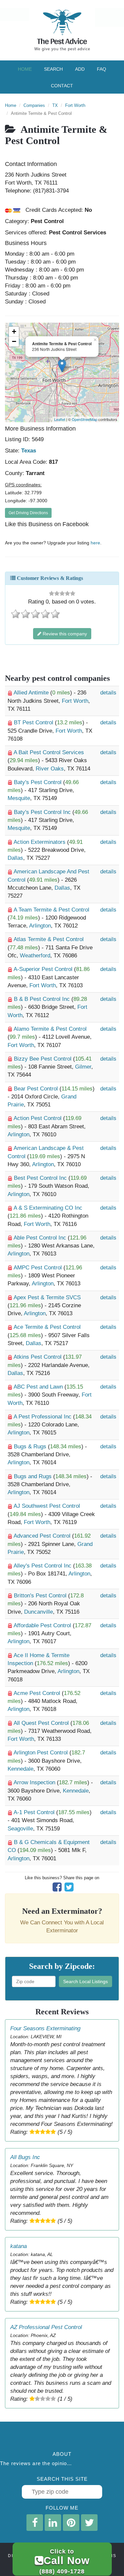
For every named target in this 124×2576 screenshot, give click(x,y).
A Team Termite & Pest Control (51, 910)
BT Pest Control (34, 723)
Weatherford (35, 956)
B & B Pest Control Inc (43, 999)
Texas (29, 451)
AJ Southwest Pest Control (47, 1506)
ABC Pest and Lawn (39, 1387)
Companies (34, 105)
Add (80, 69)
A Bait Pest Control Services (49, 752)
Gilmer (83, 1067)
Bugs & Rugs (31, 1447)
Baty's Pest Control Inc (43, 812)
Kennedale (21, 1769)
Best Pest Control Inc (41, 1178)
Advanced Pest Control (43, 1536)
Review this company (64, 634)
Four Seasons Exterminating (45, 2028)
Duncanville (39, 1612)
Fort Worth (75, 105)
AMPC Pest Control (39, 1268)
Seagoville (20, 1829)
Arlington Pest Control (41, 1753)
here (95, 543)
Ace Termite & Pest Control (47, 1327)
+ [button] (14, 331)
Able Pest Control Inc (41, 1238)
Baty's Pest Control (39, 782)
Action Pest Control (38, 1118)
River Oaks (50, 769)
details (108, 693)
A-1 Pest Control (35, 1812)
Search (53, 69)
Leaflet (60, 419)
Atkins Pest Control (38, 1357)
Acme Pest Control (38, 1693)
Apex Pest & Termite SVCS (47, 1297)
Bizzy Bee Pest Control (43, 1059)
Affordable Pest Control (43, 1625)
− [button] (14, 341)
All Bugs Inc (25, 2157)
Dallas (15, 858)
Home (25, 69)
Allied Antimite (32, 693)
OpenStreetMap (84, 419)
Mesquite (19, 798)
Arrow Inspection (35, 1782)
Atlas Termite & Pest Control (49, 939)
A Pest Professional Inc (43, 1417)
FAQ (102, 69)
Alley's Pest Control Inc (43, 1566)
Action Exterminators (40, 842)
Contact (62, 86)
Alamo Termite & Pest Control (50, 1029)
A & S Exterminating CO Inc (48, 1208)
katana (19, 2246)
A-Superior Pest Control (44, 969)
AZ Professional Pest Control (46, 2327)
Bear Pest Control (37, 1089)
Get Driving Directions (28, 513)
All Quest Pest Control (42, 1723)
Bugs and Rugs (34, 1476)
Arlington (40, 926)
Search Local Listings (85, 1981)
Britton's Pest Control (41, 1596)
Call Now (64, 2561)
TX (55, 105)
